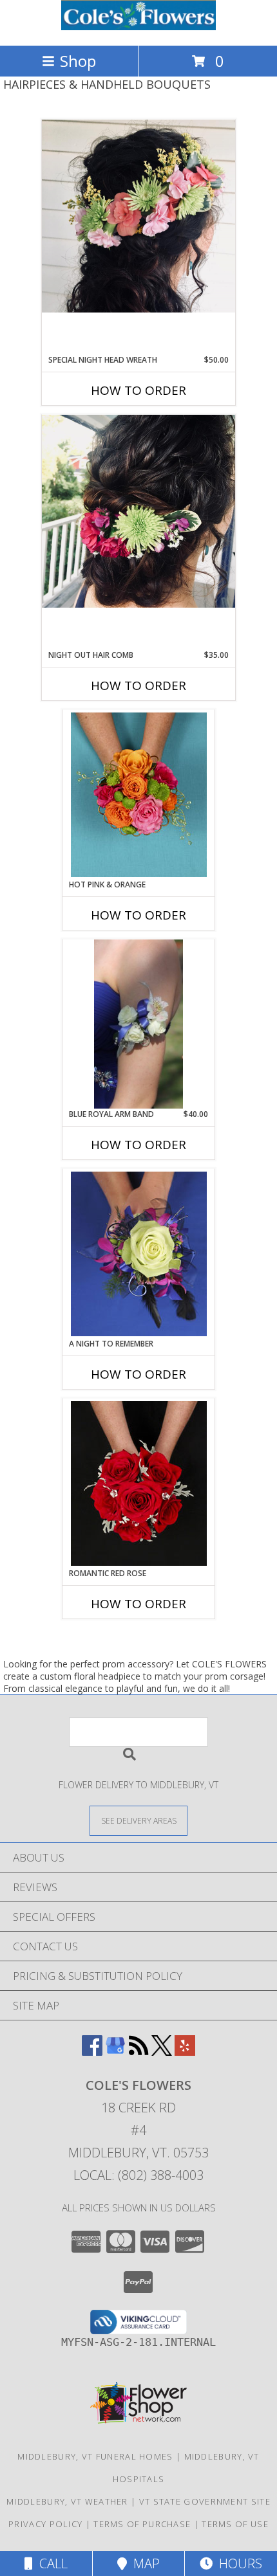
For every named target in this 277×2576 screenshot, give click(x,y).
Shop (78, 61)
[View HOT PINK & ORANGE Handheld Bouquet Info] (139, 795)
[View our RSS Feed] (138, 2052)
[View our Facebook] (92, 2052)
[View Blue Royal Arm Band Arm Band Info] (138, 1024)
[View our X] (162, 2052)
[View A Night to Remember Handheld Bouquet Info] (139, 1254)
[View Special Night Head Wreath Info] (138, 216)
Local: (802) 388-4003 (138, 2175)
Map (143, 2563)
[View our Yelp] (185, 2052)
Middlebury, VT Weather (67, 2501)
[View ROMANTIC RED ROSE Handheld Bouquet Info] (139, 1483)
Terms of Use (235, 2524)
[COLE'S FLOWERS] (138, 27)
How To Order (138, 390)
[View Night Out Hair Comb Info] (138, 511)
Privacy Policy (45, 2524)
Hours (237, 2563)
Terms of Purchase (142, 2524)
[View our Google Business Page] (115, 2052)
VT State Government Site (205, 2501)
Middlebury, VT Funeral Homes (95, 2456)
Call (50, 2563)
